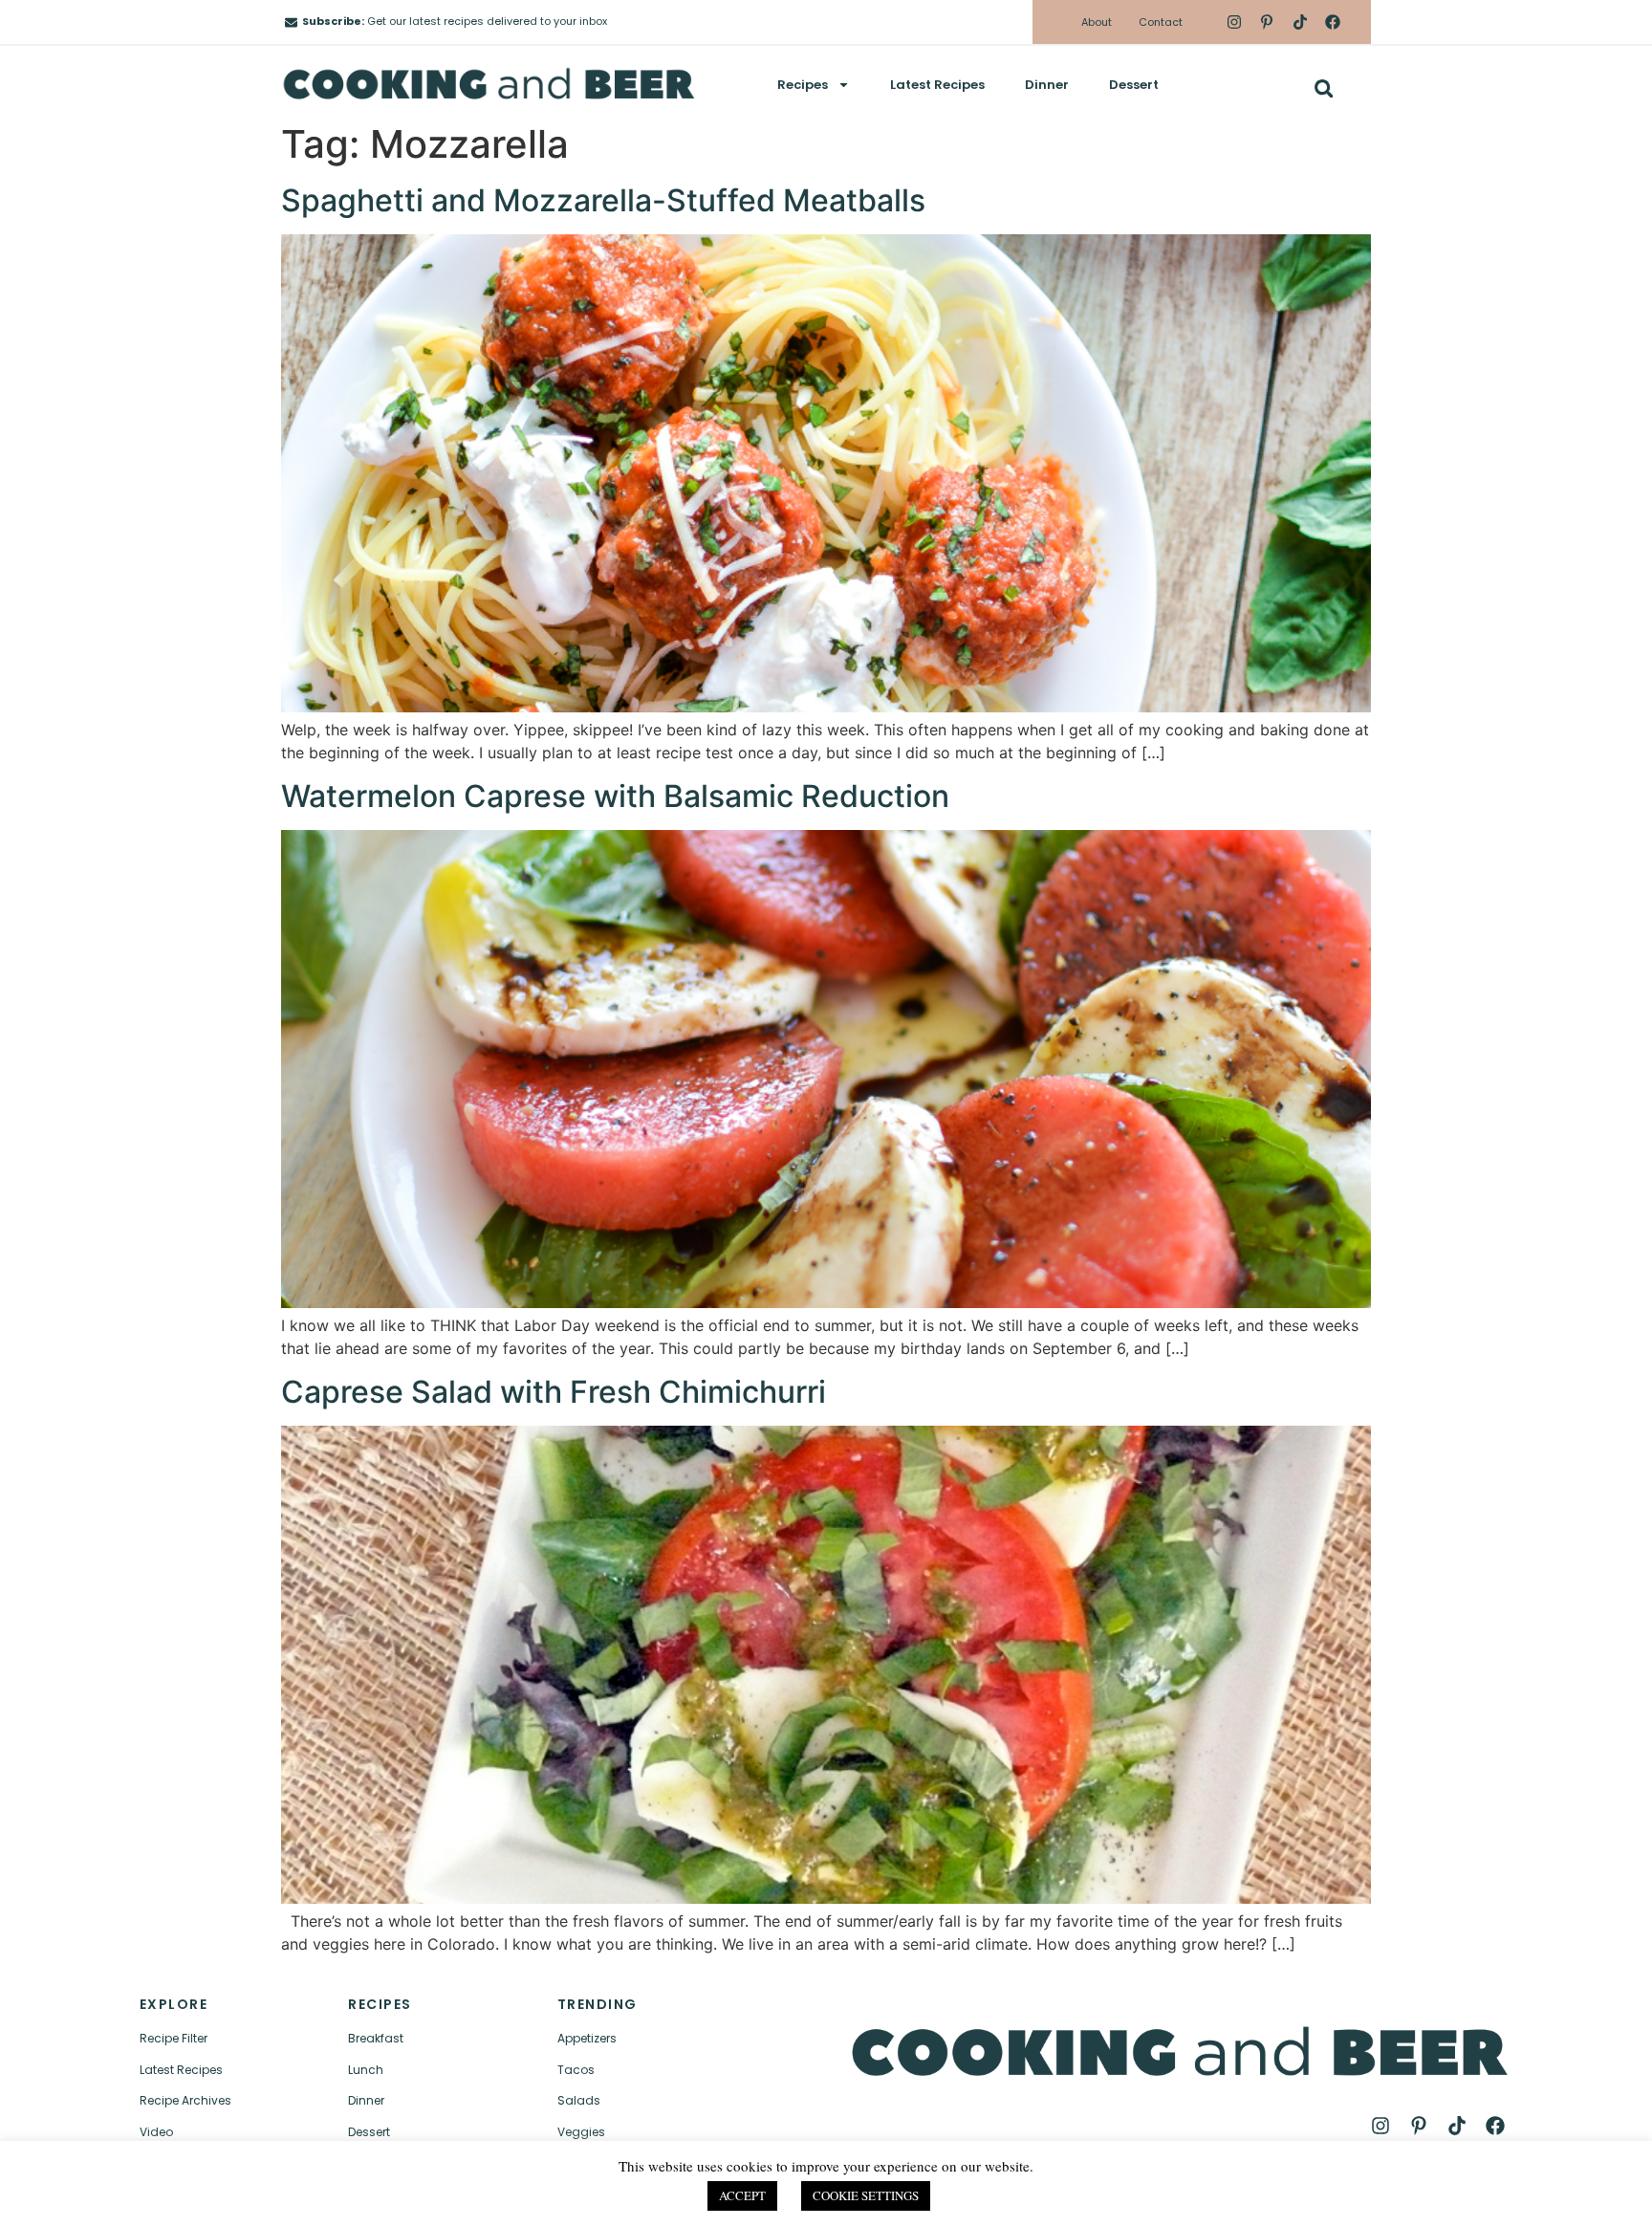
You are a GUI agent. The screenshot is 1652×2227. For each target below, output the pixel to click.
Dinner (1047, 85)
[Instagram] (1234, 22)
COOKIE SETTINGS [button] (866, 2195)
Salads (579, 2100)
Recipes (803, 85)
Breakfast (376, 2038)
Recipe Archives (185, 2100)
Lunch (366, 2070)
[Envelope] (291, 22)
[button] (1324, 88)
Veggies (581, 2132)
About (1097, 22)
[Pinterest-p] (1267, 22)
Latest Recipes (937, 85)
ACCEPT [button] (742, 2195)
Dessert (1134, 85)
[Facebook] (1333, 22)
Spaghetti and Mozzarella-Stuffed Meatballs (603, 200)
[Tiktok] (1299, 22)
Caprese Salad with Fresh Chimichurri (554, 1392)
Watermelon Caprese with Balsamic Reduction (615, 796)
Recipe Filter (174, 2038)
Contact (1161, 22)
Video (156, 2132)
